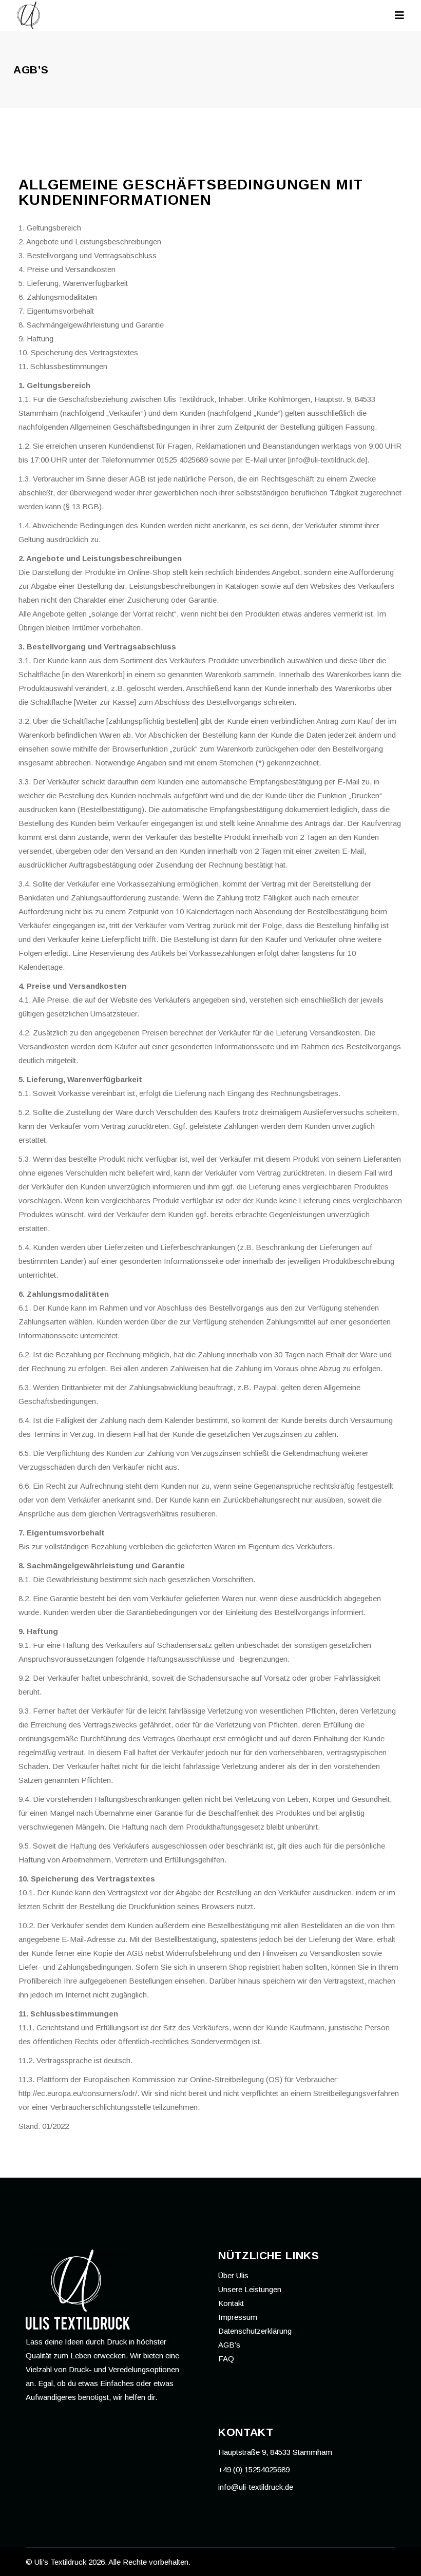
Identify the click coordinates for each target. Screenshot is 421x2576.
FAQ (226, 2359)
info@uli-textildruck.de (256, 2487)
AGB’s (229, 2345)
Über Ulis (233, 2275)
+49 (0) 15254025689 (254, 2469)
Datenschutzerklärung (255, 2331)
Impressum (238, 2317)
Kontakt (231, 2303)
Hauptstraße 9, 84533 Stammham (275, 2452)
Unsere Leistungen (250, 2289)
